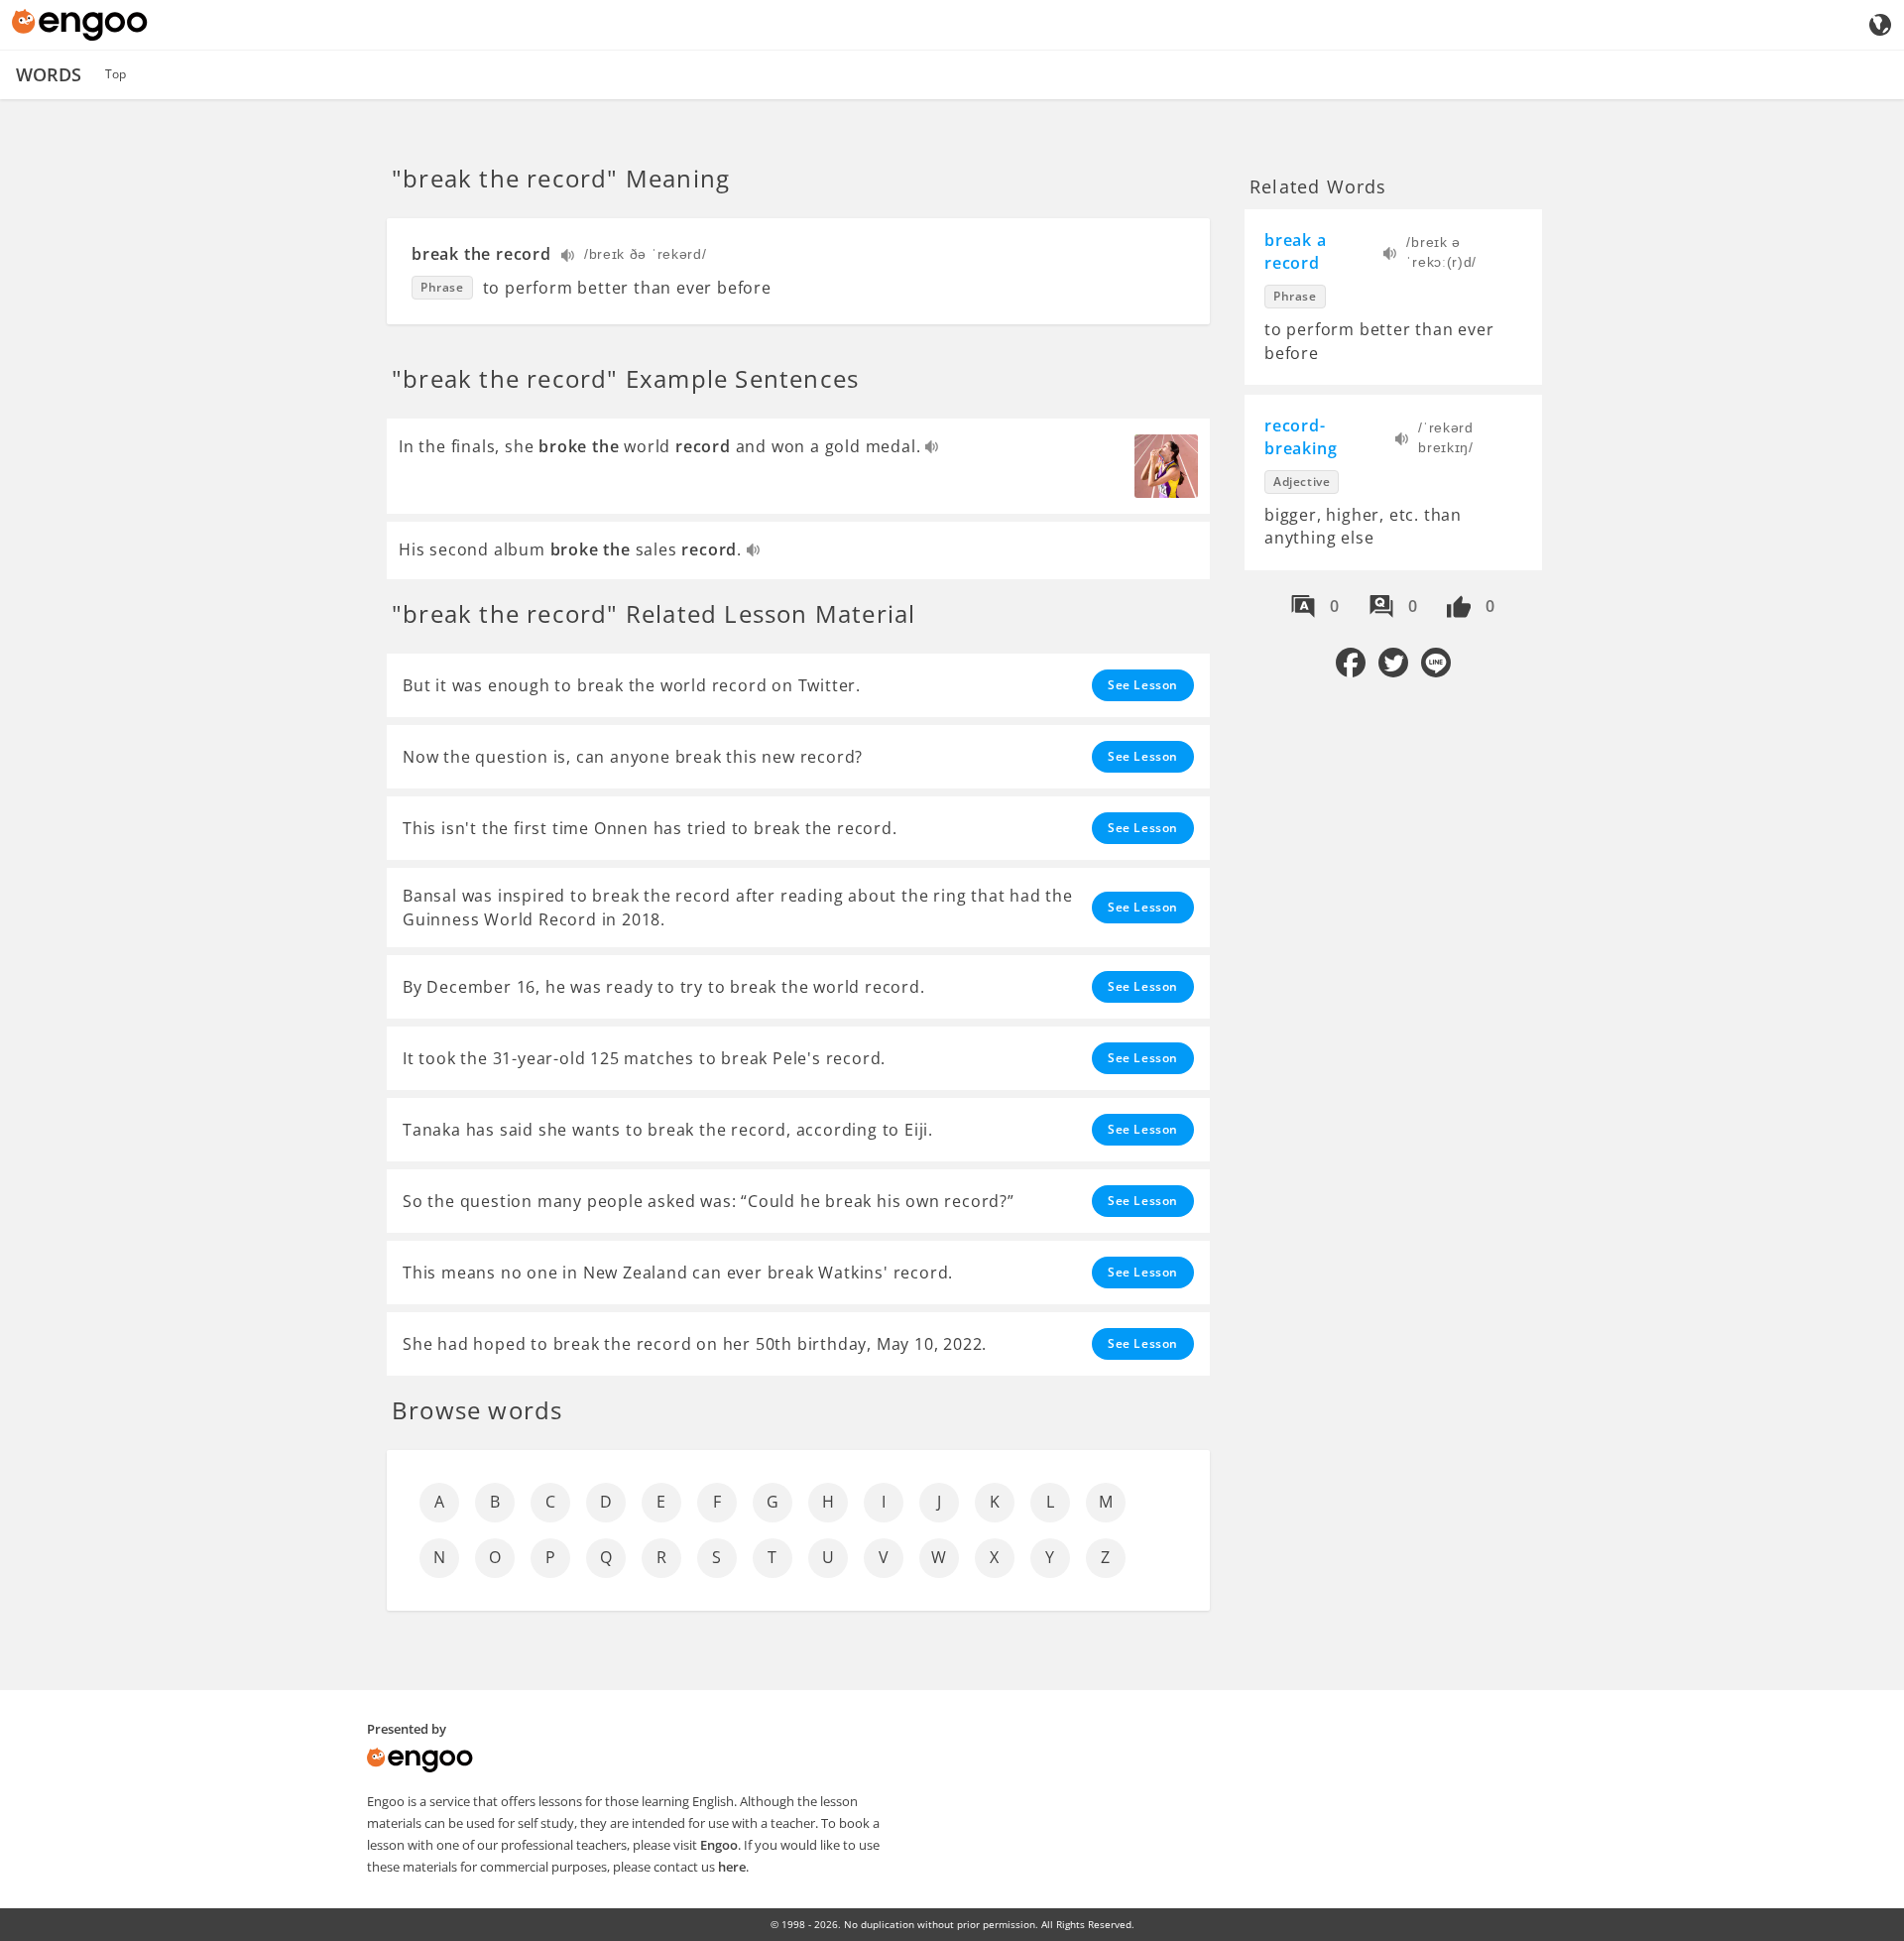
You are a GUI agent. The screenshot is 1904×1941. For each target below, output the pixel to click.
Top (116, 74)
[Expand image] (1166, 466)
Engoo (719, 1845)
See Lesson (1143, 685)
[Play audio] (569, 257)
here (732, 1867)
